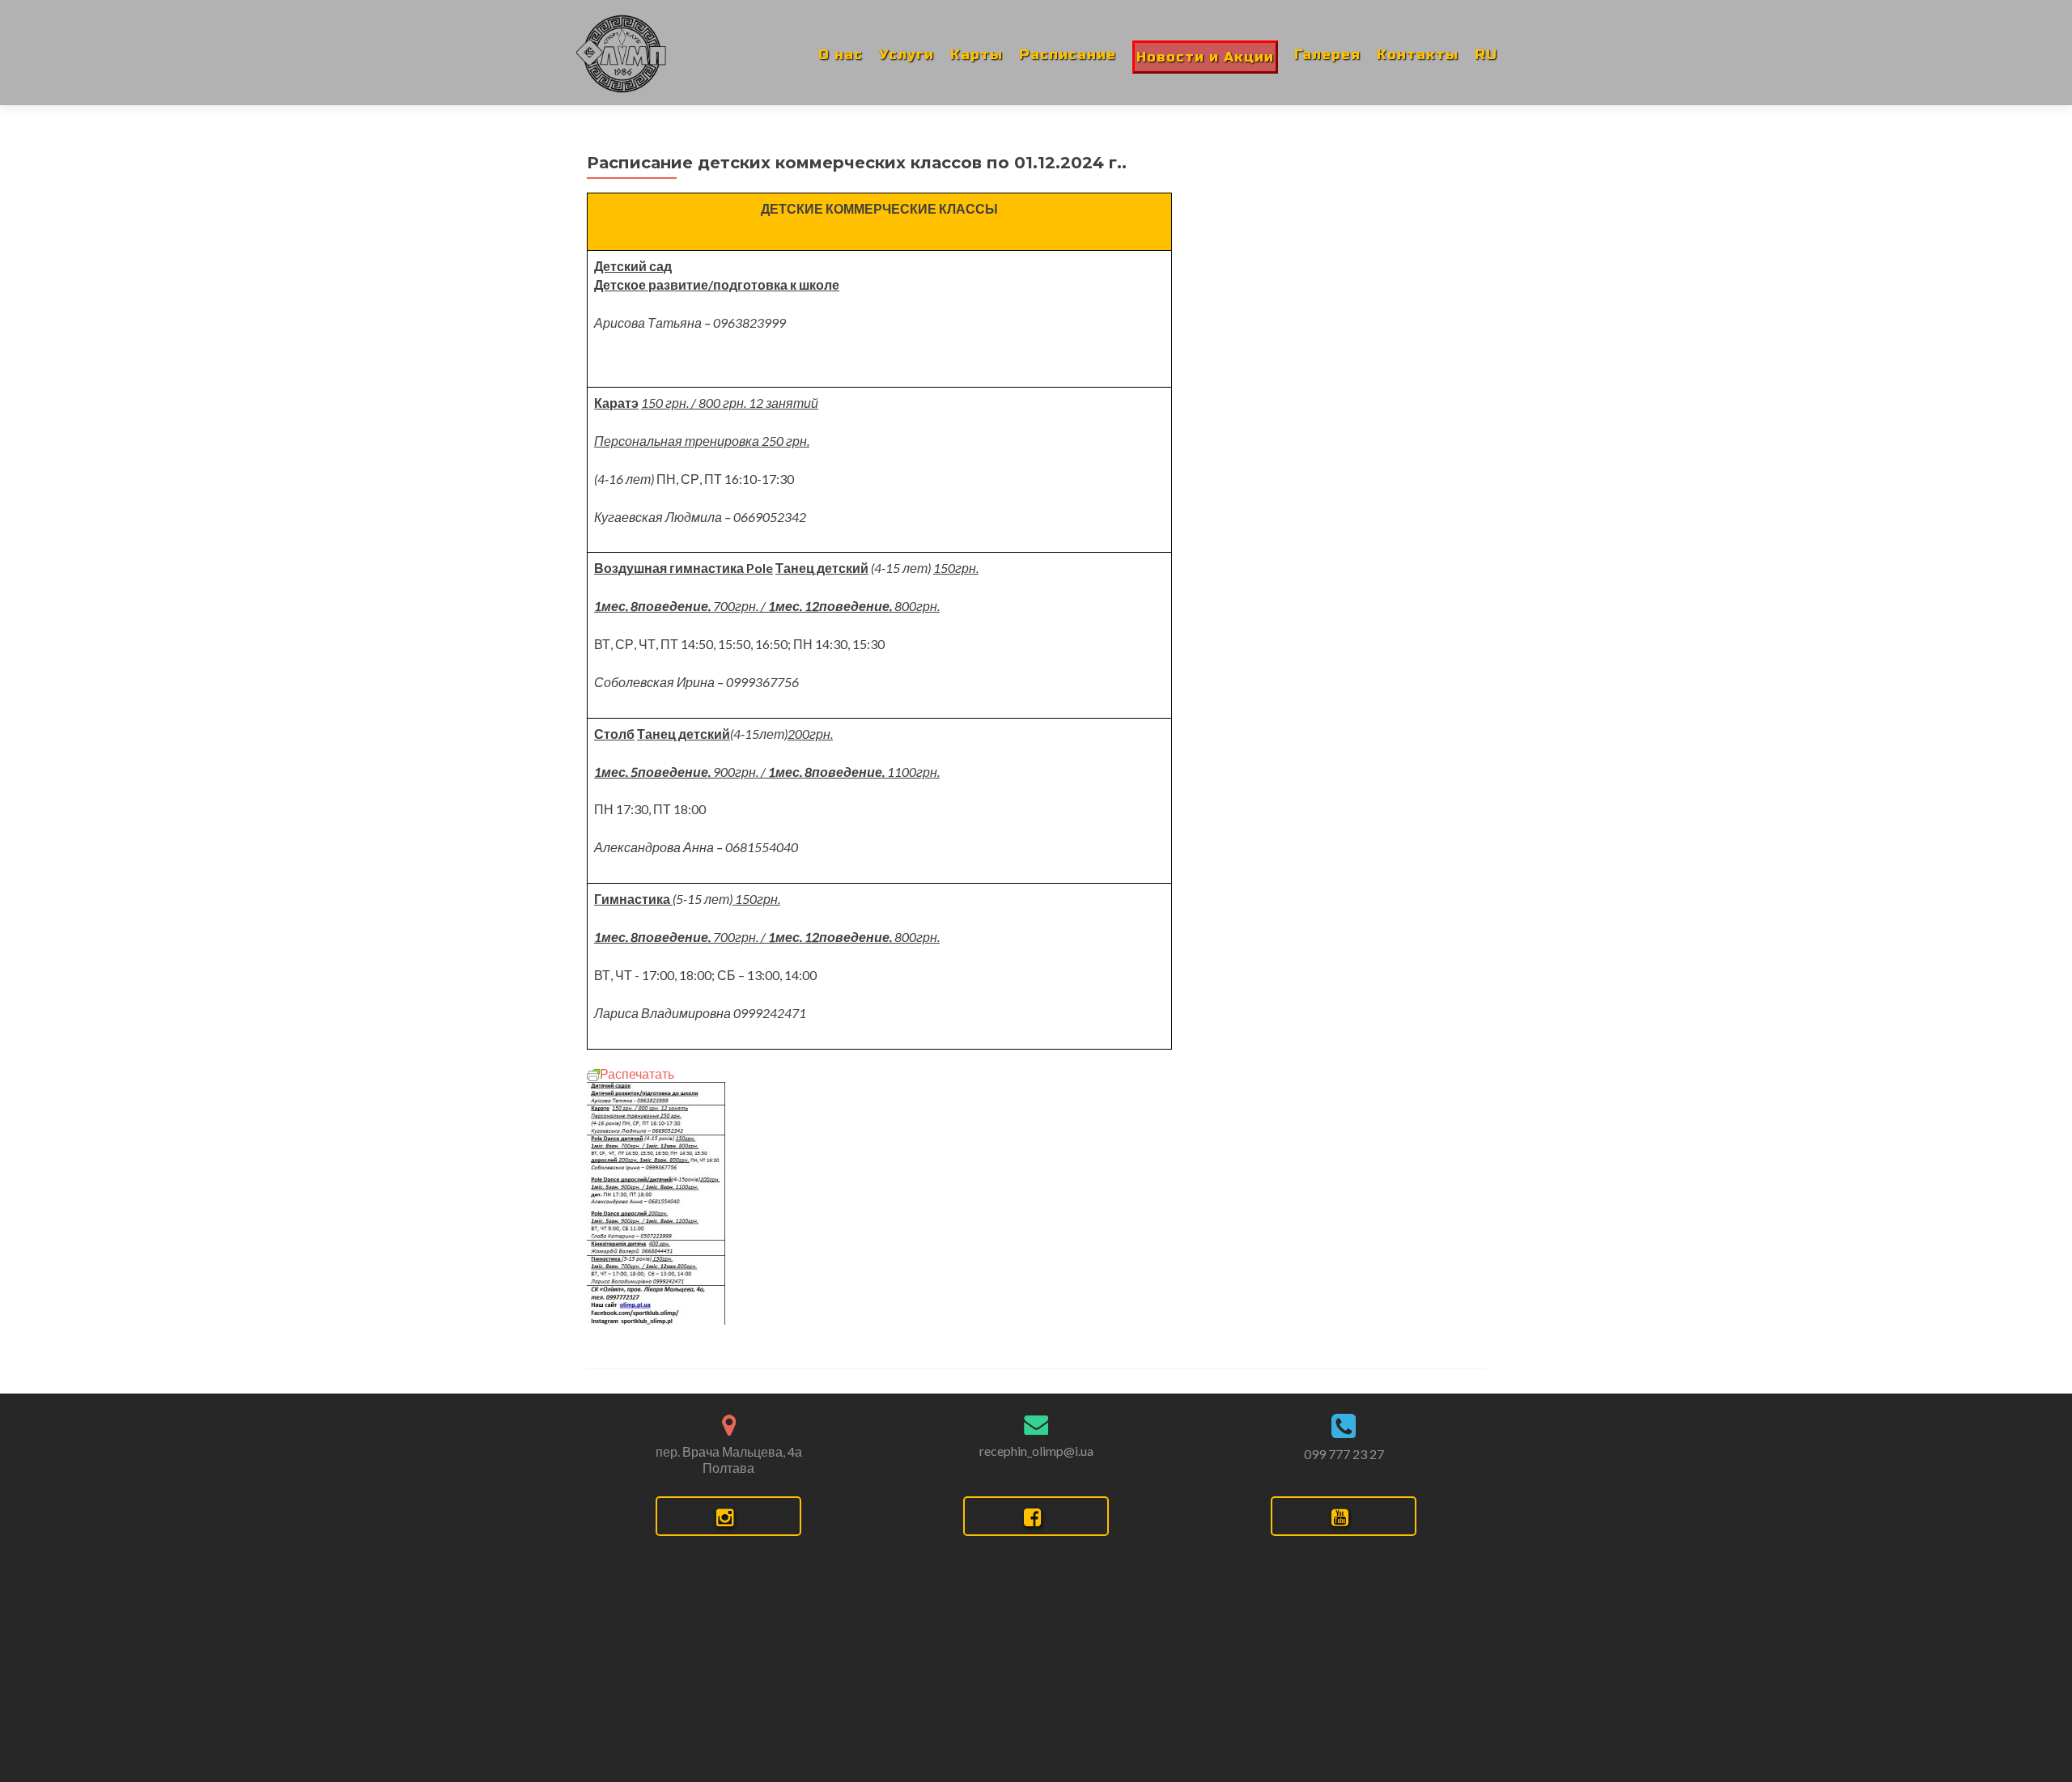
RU (1486, 55)
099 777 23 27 (1344, 1454)
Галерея (1327, 55)
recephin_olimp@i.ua (1036, 1451)
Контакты (1418, 55)
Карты (977, 55)
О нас (841, 55)
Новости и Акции (1205, 57)
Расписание (1068, 55)
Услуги (906, 55)
